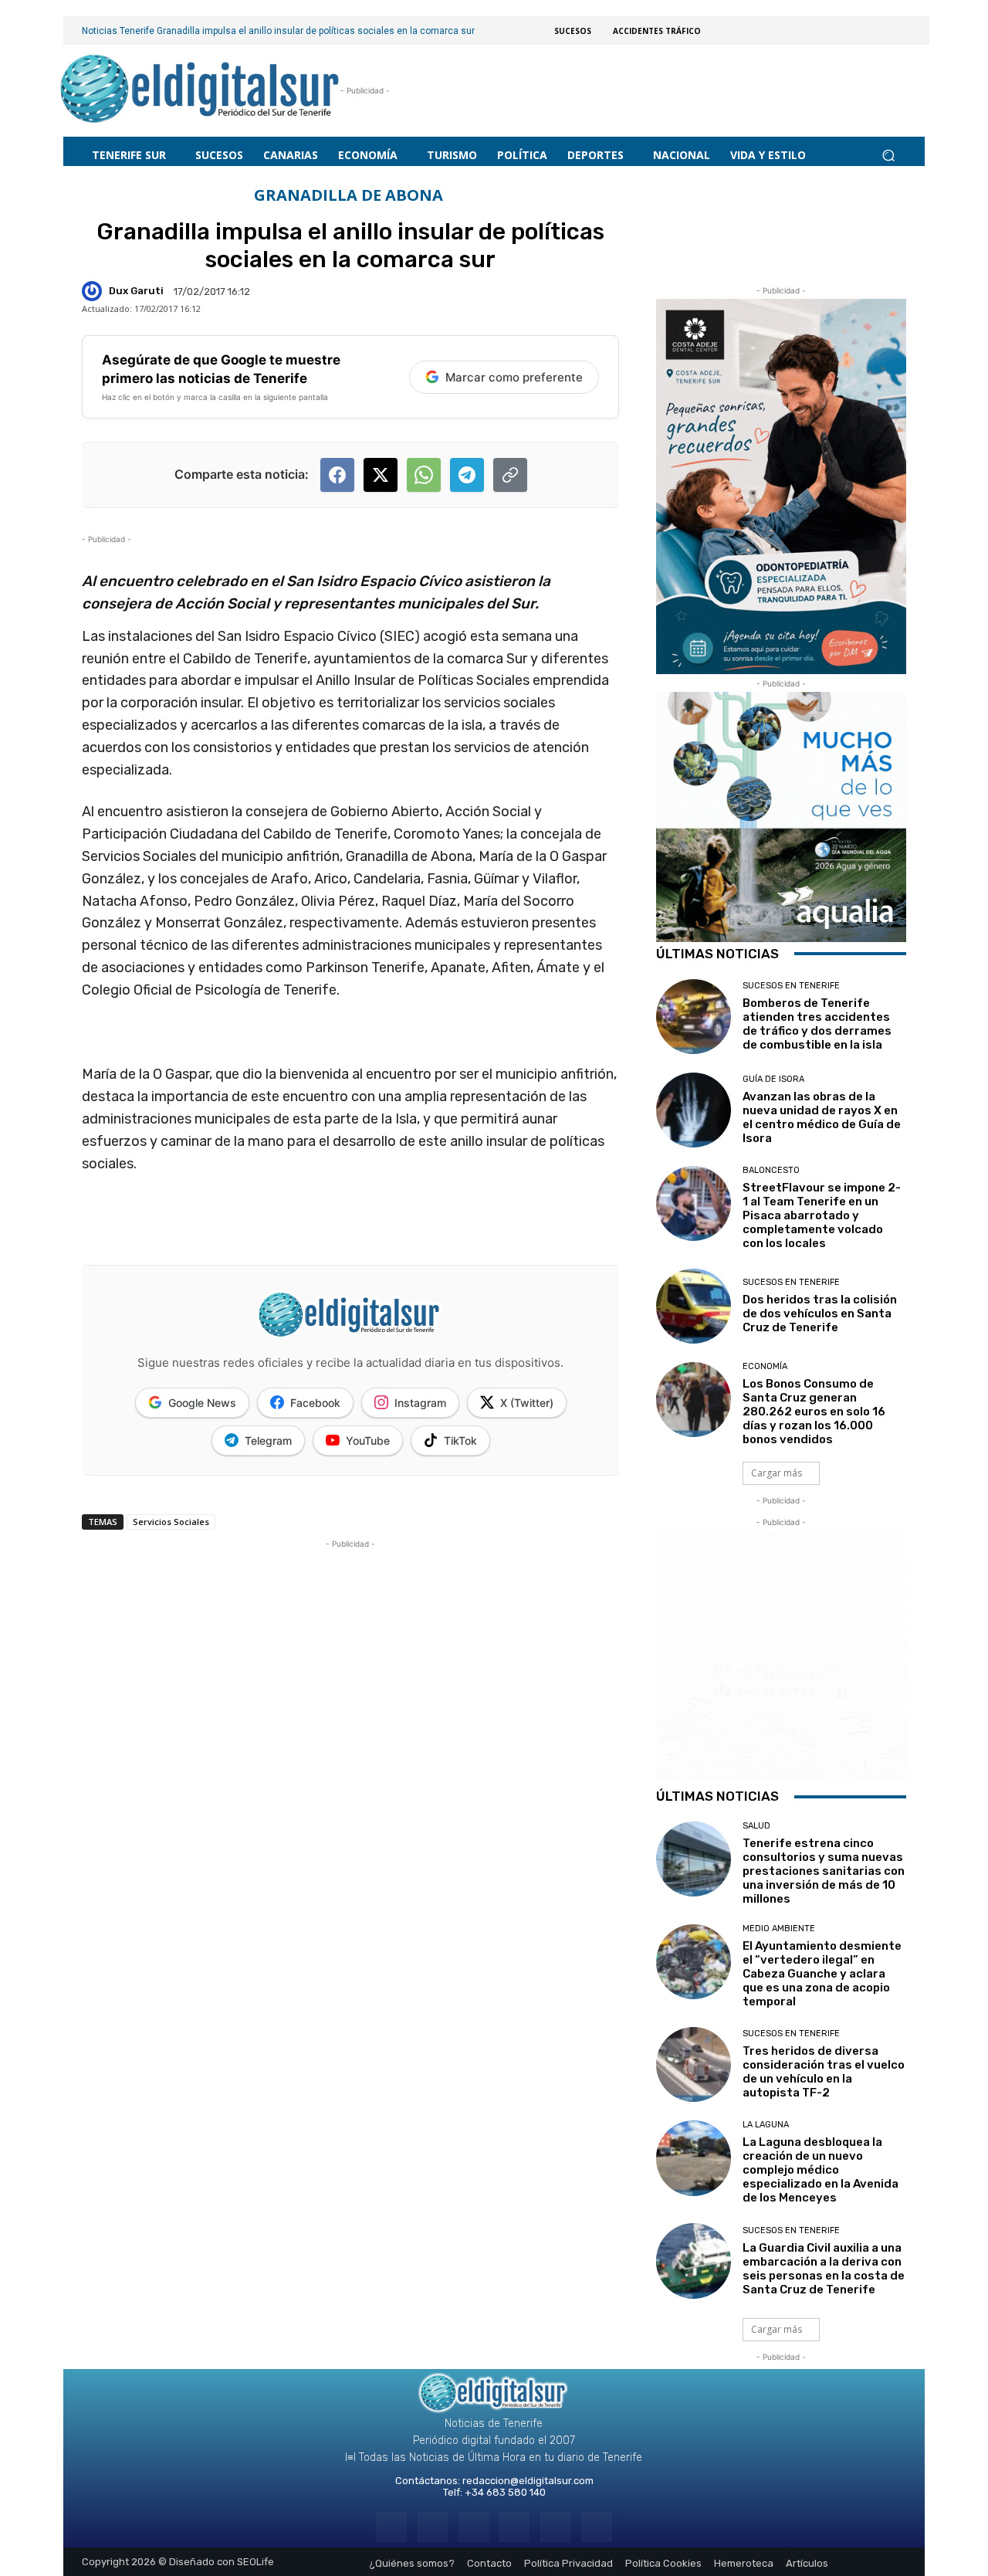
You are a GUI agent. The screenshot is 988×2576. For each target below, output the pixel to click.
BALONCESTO (771, 1170)
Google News (202, 1403)
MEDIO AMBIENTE (779, 1929)
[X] (555, 2527)
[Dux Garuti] (94, 291)
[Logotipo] (200, 91)
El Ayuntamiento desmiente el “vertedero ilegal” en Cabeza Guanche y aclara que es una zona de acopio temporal (822, 1974)
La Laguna (766, 2125)
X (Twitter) (527, 1403)
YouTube (368, 1441)
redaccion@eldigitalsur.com (528, 2481)
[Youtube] (596, 2527)
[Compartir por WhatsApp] (424, 475)
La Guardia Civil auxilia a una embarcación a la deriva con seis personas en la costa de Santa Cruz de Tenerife (824, 2269)
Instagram (420, 1403)
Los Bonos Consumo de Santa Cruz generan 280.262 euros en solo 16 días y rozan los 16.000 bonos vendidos (814, 1412)
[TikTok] (514, 2527)
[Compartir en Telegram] (467, 475)
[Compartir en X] (381, 475)
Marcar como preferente (514, 377)
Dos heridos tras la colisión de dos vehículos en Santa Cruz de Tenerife (820, 1313)
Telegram (268, 1441)
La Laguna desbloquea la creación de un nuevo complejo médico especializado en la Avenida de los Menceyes (821, 2170)
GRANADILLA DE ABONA (349, 195)
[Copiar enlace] (510, 475)
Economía (765, 1366)
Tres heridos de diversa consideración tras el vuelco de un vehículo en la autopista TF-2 (824, 2072)
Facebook (315, 1403)
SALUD (756, 1826)
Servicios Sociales (171, 1522)
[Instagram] (433, 2527)
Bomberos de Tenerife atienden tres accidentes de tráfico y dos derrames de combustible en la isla (817, 1024)
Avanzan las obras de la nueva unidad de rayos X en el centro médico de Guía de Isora (822, 1117)
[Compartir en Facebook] (337, 475)
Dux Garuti (136, 291)
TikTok (460, 1441)
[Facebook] (391, 2527)
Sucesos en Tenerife (791, 986)
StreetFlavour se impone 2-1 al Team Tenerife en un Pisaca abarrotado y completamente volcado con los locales (822, 1215)
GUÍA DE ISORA (773, 1079)
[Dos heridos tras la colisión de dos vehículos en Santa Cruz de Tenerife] (694, 1306)
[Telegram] (474, 2527)
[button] (888, 155)
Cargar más (777, 1473)
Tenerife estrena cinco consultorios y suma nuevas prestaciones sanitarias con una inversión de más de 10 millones (824, 1871)
